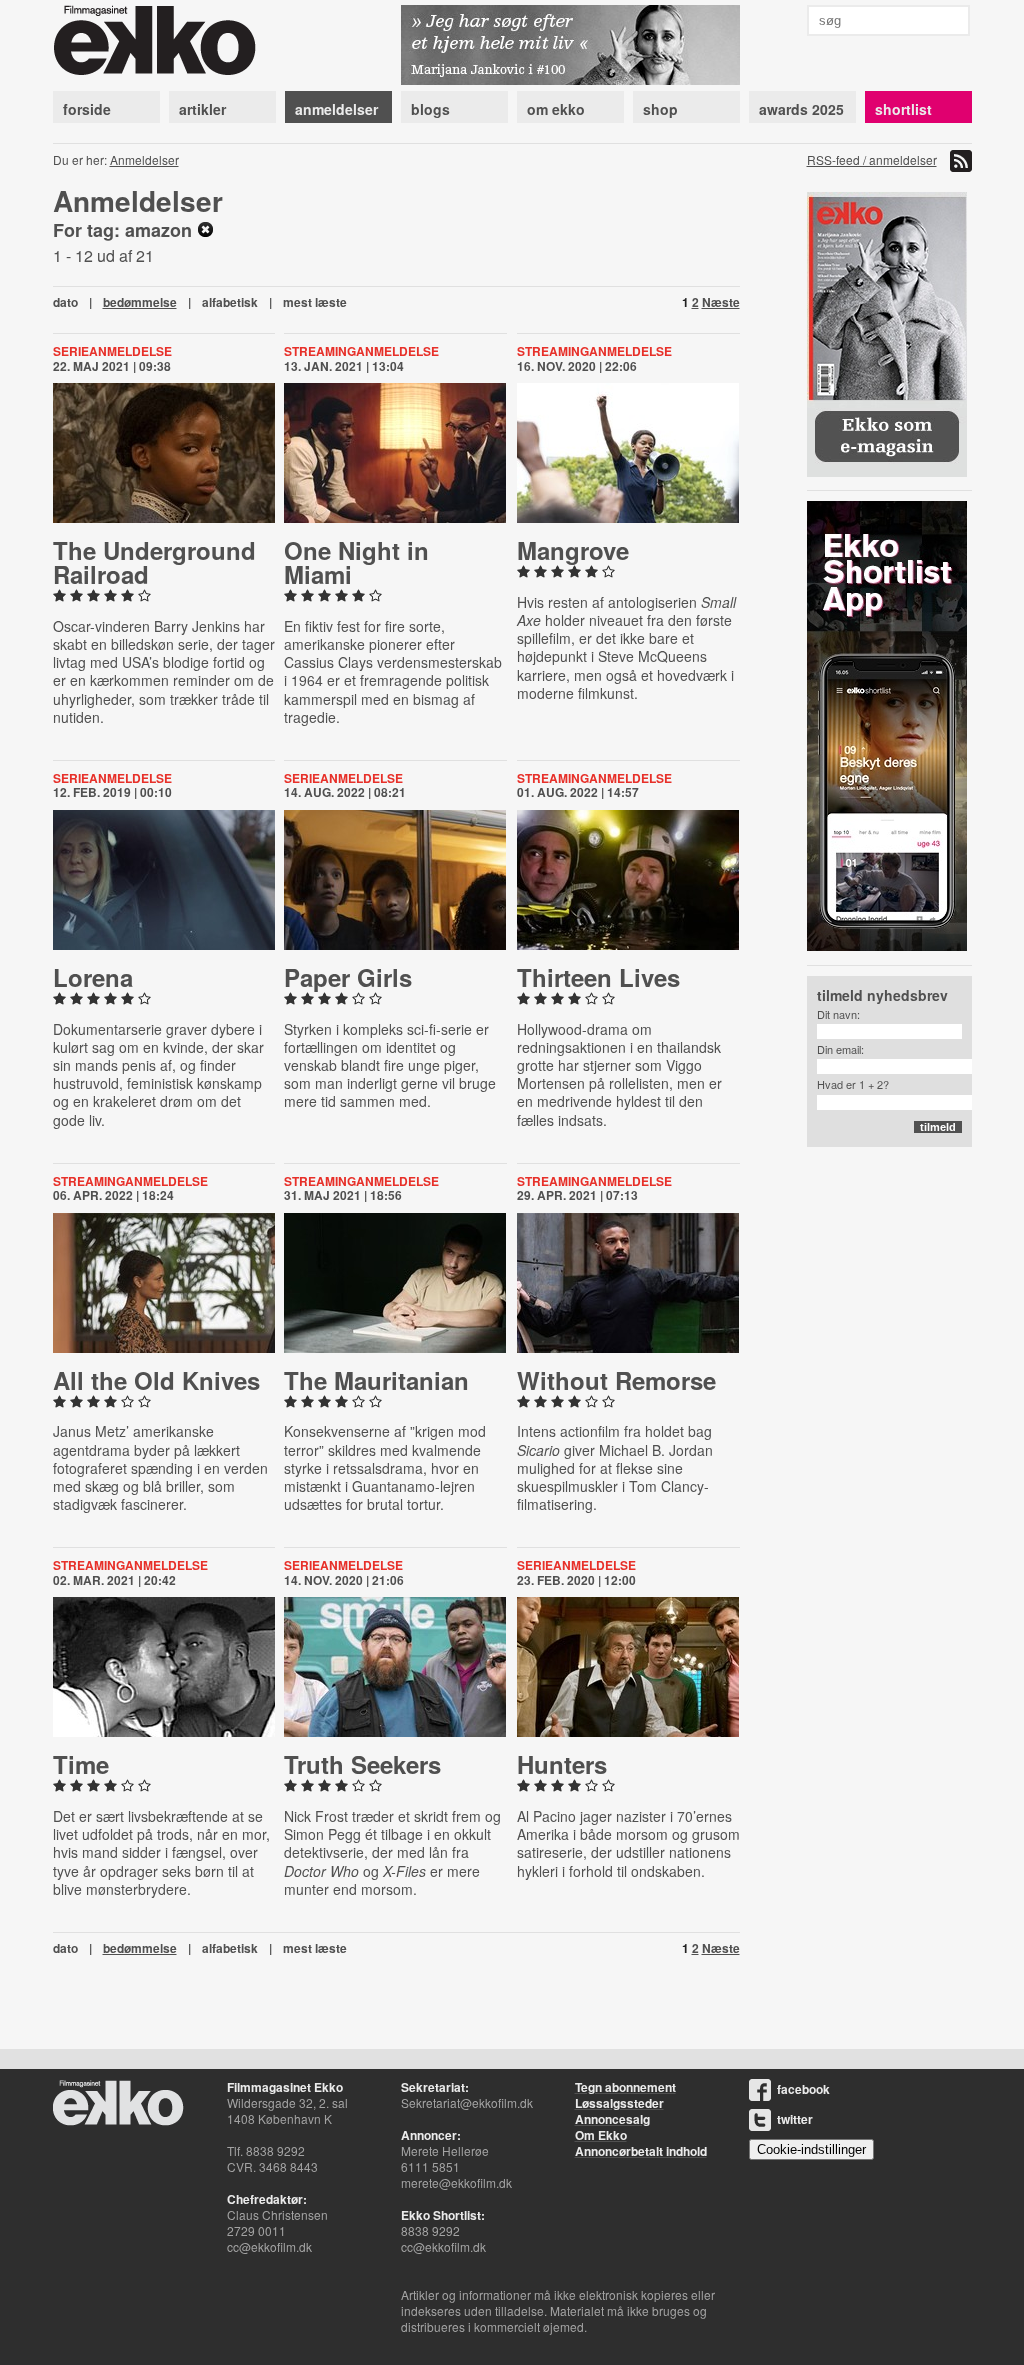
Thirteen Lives (598, 977)
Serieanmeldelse (112, 351)
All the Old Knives (156, 1380)
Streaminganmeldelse (361, 351)
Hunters (562, 1764)
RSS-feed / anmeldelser (872, 159)
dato (65, 302)
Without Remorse (616, 1380)
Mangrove (573, 550)
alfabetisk (230, 302)
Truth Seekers (362, 1764)
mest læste (315, 302)
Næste (721, 302)
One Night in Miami (356, 562)
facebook (803, 2089)
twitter (795, 2119)
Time (81, 1764)
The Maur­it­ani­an (376, 1380)
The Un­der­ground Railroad (154, 562)
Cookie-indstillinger (811, 2149)
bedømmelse (140, 302)
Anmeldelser (144, 159)
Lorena (93, 977)
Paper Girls (348, 977)
